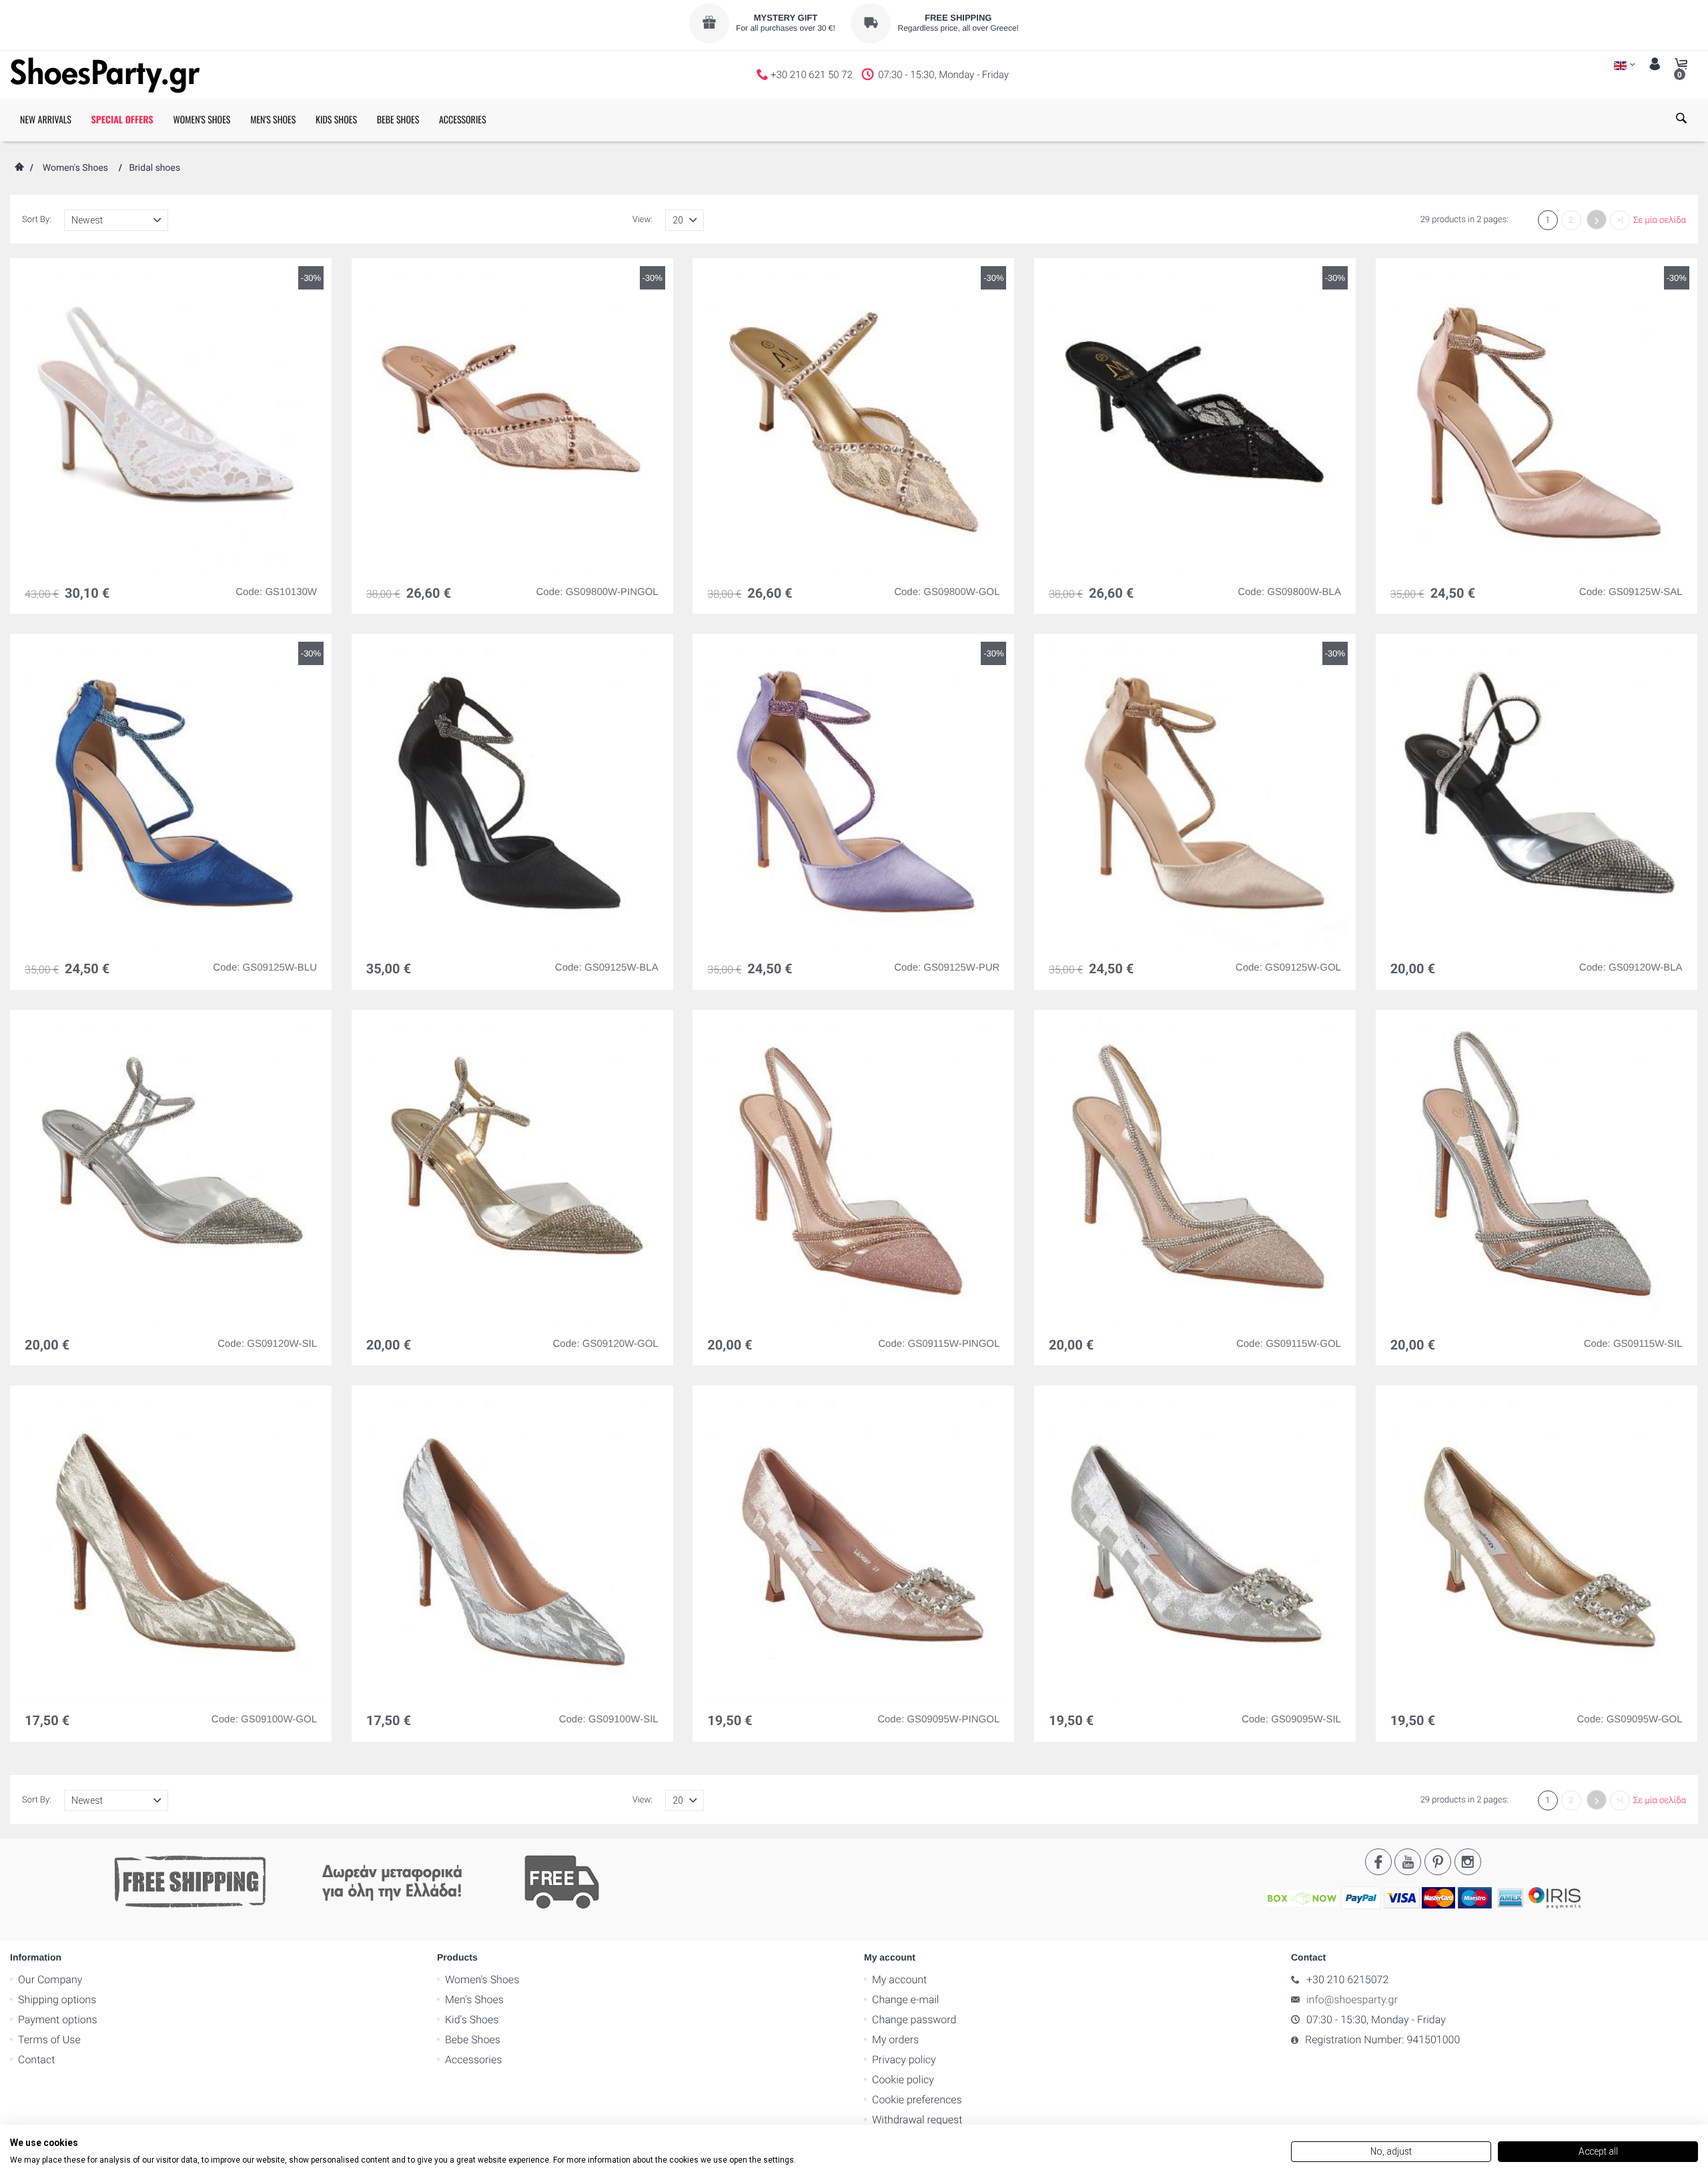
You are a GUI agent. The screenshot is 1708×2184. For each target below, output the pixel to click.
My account (899, 1980)
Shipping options (57, 2000)
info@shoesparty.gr (1352, 2000)
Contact (36, 2060)
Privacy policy (904, 2060)
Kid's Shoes (472, 2020)
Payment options (58, 2020)
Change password (914, 2020)
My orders (895, 2040)
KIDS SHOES (336, 120)
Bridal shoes (154, 168)
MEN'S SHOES (273, 120)
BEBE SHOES (398, 120)
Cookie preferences (917, 2100)
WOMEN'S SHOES (201, 120)
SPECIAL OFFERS (122, 120)
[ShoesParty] (105, 75)
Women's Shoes (75, 168)
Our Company (50, 1980)
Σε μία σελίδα (1660, 220)
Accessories (473, 2060)
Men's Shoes (474, 2000)
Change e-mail (905, 2000)
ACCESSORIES (463, 120)
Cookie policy (903, 2080)
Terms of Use (49, 2040)
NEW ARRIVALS (46, 120)
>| (1620, 220)
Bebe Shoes (473, 2040)
